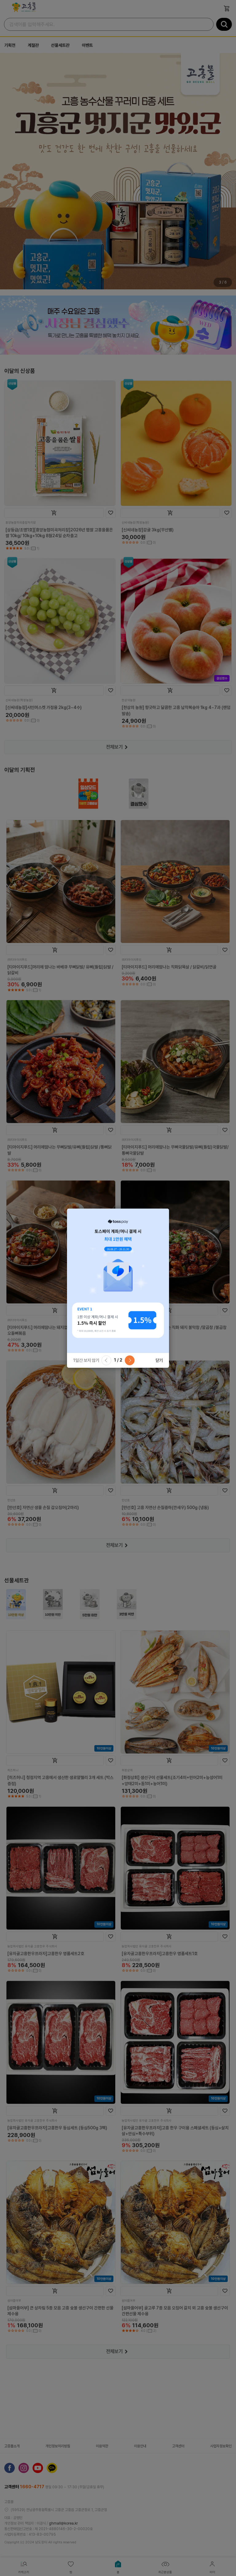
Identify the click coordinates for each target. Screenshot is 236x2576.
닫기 (159, 1360)
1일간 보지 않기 (86, 1360)
